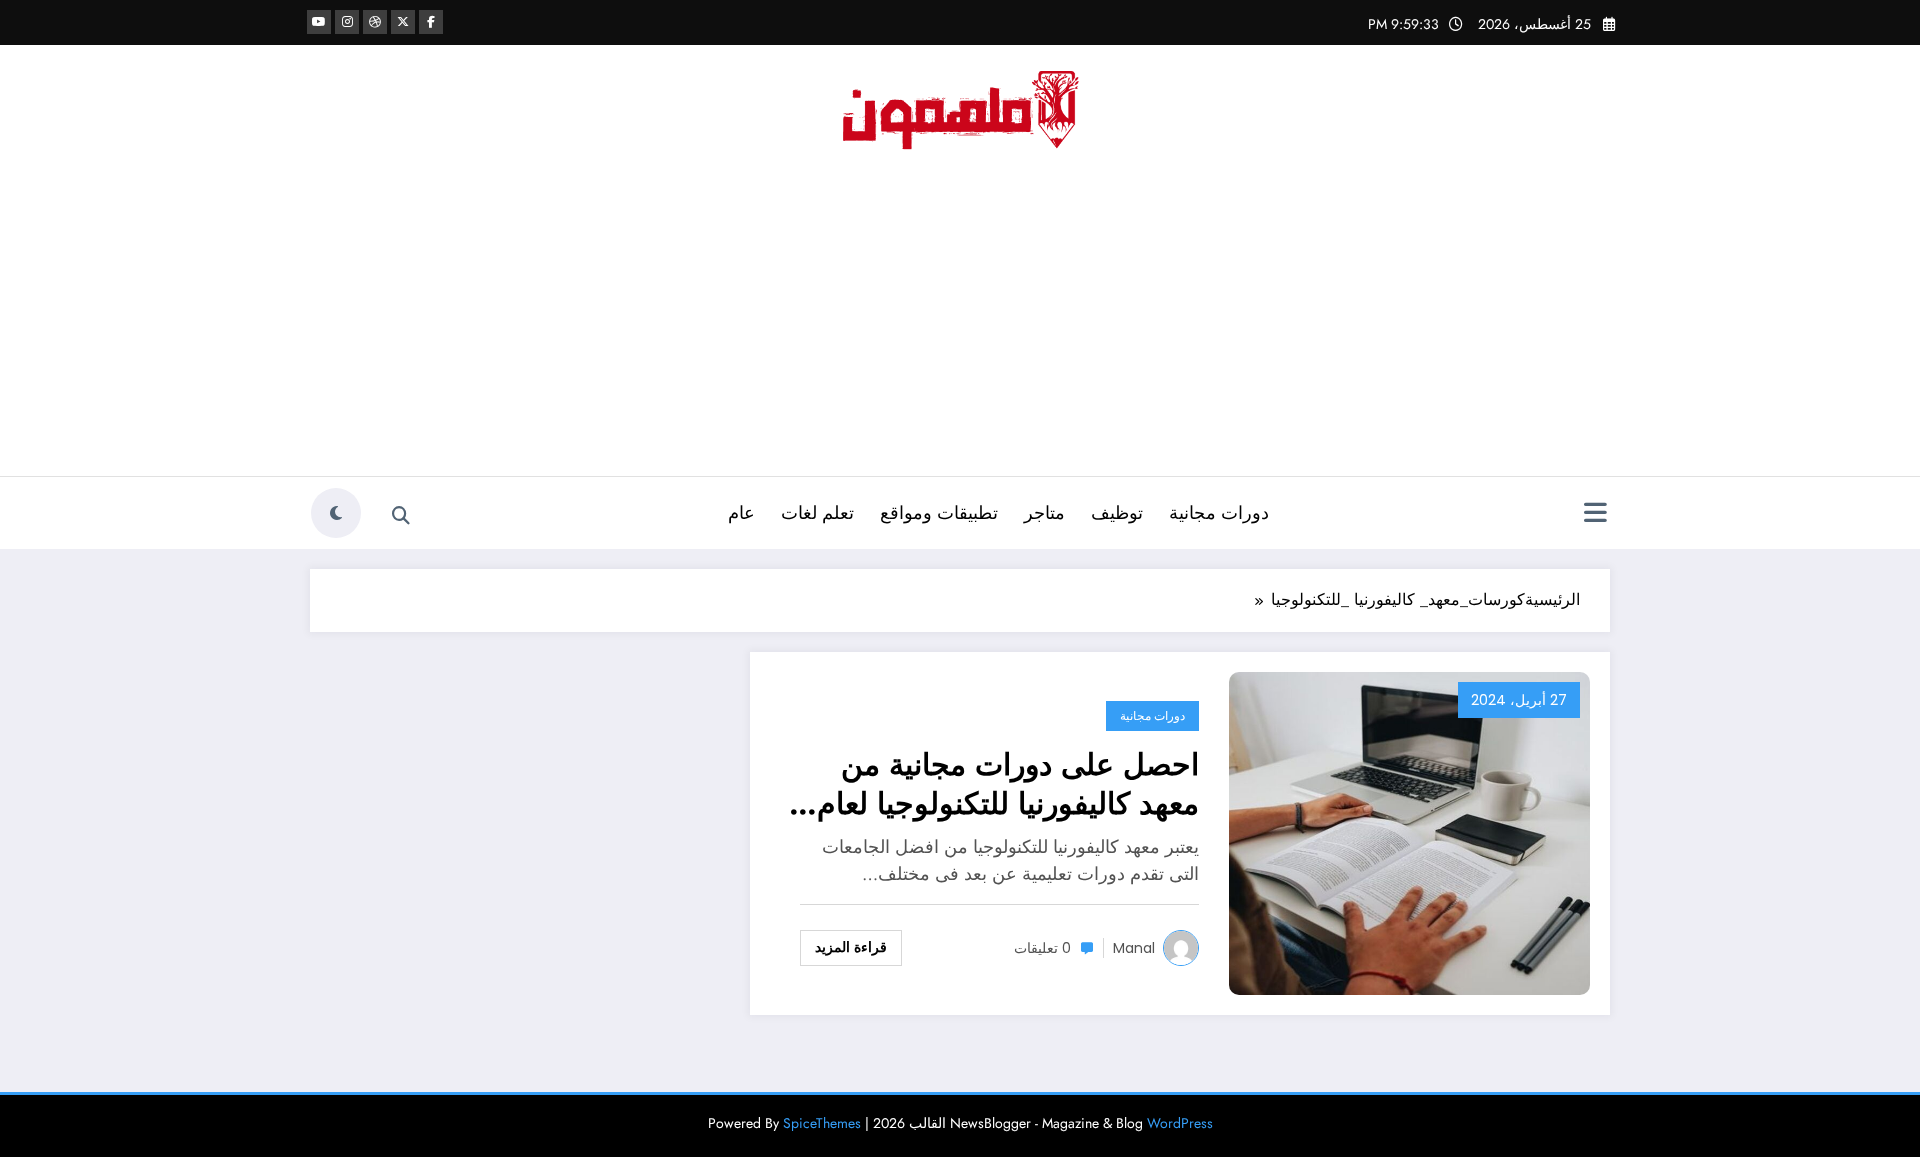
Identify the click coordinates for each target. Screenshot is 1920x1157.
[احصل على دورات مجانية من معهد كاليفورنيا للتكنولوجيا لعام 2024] (1409, 831)
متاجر (1044, 513)
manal (1134, 948)
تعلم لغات (817, 513)
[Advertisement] (960, 326)
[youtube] (319, 22)
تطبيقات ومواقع (939, 513)
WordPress (1180, 1123)
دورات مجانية (1219, 513)
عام (741, 513)
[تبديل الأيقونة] (1595, 515)
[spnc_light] (336, 513)
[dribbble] (375, 22)
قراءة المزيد (851, 947)
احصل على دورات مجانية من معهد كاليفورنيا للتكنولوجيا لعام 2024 (1008, 784)
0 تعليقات (1042, 948)
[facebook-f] (431, 22)
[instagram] (347, 22)
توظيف (1117, 513)
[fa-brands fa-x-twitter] (403, 22)
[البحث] (401, 516)
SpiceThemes (822, 1123)
